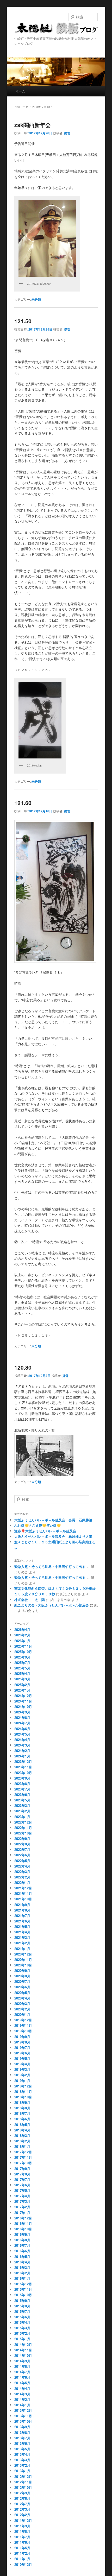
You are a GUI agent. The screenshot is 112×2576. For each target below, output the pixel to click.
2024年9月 (22, 1712)
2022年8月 (22, 1844)
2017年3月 (22, 2201)
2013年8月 (22, 2432)
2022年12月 (23, 1822)
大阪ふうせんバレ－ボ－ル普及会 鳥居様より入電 (53, 1536)
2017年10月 (23, 2163)
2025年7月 (22, 1663)
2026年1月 (22, 1641)
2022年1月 (22, 1882)
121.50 (23, 321)
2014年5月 (22, 2383)
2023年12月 (23, 1761)
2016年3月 (22, 2267)
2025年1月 (22, 1690)
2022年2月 (22, 1877)
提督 (67, 133)
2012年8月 (22, 2498)
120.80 (23, 1367)
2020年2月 (22, 2009)
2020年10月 (23, 1965)
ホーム (20, 91)
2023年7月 (22, 1789)
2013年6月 (22, 2443)
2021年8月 (22, 1910)
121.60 (23, 803)
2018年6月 (22, 2119)
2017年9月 (22, 2169)
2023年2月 (22, 1811)
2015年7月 (22, 2311)
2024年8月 (22, 1717)
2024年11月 (23, 1701)
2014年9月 (22, 2361)
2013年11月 (23, 2416)
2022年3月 (22, 1872)
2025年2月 (22, 1685)
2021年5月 (22, 1926)
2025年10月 (23, 1652)
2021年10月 (23, 1899)
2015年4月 (22, 2322)
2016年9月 (22, 2234)
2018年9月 (22, 2102)
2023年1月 (22, 1817)
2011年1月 (22, 2559)
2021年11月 (23, 1893)
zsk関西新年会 (33, 125)
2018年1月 (22, 2146)
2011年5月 (22, 2548)
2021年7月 (22, 1916)
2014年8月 (22, 2366)
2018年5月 (22, 2125)
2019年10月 (23, 2031)
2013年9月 (22, 2427)
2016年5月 (22, 2257)
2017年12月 (23, 2152)
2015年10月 (23, 2295)
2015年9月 (22, 2300)
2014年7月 (22, 2372)
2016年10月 (23, 2229)
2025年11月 (23, 1646)
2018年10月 (23, 2097)
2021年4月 (22, 1932)
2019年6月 (22, 2053)
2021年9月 (22, 1905)
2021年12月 (23, 1888)
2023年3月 (22, 1805)
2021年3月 (22, 1937)
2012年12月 (23, 2476)
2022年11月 (23, 1828)
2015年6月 (22, 2317)
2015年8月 (22, 2306)
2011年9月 (22, 2526)
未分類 (36, 299)
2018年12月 (23, 2086)
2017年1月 (22, 2213)
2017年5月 (22, 2190)
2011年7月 (22, 2537)
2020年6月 (22, 1987)
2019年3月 (22, 2069)
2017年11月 (23, 2157)
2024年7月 (22, 1723)
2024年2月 (22, 1751)
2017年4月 (22, 2196)
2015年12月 (23, 2284)
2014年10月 (23, 2355)
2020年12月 (23, 1954)
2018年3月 (22, 2135)
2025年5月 (22, 1668)
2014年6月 (22, 2377)
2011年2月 (22, 2553)
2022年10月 (23, 1833)
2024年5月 (22, 1734)
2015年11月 (23, 2289)
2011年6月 (22, 2542)
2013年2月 (22, 2465)
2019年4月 (22, 2064)
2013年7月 (22, 2438)
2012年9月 (22, 2493)
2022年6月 (22, 1855)
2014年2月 (22, 2399)
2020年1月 (22, 2014)
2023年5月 (22, 1800)
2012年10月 (23, 2487)
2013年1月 (22, 2471)
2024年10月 (23, 1707)
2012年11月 (23, 2482)
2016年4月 (22, 2262)
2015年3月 (22, 2328)
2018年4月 (22, 2130)
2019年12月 (23, 2020)
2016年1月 (22, 2278)
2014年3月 (22, 2394)
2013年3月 (22, 2460)
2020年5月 (22, 1993)
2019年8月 (22, 2042)
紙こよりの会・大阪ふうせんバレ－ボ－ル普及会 (52, 1605)
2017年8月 (22, 2174)
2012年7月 (22, 2504)
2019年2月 (22, 2075)
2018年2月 (22, 2141)
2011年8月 (22, 2531)
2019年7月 (22, 2047)
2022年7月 (22, 1849)
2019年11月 (23, 2025)
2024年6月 (22, 1729)
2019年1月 (22, 2081)
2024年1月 (22, 1756)
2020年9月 (22, 1970)
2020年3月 (22, 2004)
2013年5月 (22, 2449)
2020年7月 (22, 1981)
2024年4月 (22, 1740)
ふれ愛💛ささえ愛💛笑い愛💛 (38, 1525)
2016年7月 (22, 2245)
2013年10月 (23, 2421)
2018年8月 (22, 2108)
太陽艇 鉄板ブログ (56, 30)
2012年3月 (22, 2509)
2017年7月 (22, 2179)
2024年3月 (22, 1745)
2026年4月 (22, 1629)
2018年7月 (22, 2113)
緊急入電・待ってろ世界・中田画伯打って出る (50, 1567)
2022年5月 (22, 1861)
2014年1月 (22, 2405)
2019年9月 (22, 2037)
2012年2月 (22, 2515)
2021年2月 (22, 1943)
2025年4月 (22, 1673)
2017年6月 (22, 2185)
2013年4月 (22, 2454)
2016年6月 (22, 2251)
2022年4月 (22, 1866)
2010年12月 (23, 2564)
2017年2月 (22, 2207)
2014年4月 (22, 2388)
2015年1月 (22, 2339)
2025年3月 (22, 1679)
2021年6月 (22, 1921)
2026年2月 (22, 1635)
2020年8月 (22, 1976)
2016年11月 (23, 2223)
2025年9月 (22, 1657)
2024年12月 (23, 1696)
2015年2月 (22, 2333)
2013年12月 (23, 2410)
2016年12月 (23, 2218)
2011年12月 (23, 2520)
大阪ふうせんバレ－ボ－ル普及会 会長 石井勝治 (53, 1520)
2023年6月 (22, 1795)
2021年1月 (22, 1949)
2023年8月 (22, 1784)
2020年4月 (22, 1998)
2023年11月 (23, 1767)
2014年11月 (23, 2350)
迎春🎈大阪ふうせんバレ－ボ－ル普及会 (45, 1531)
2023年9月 (22, 1778)
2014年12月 (23, 2344)
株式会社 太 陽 (30, 1600)
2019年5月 (22, 2058)
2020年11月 (23, 1960)
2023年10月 (23, 1773)
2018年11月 (23, 2091)
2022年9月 (22, 1838)
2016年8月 (22, 2240)
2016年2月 (22, 2273)
